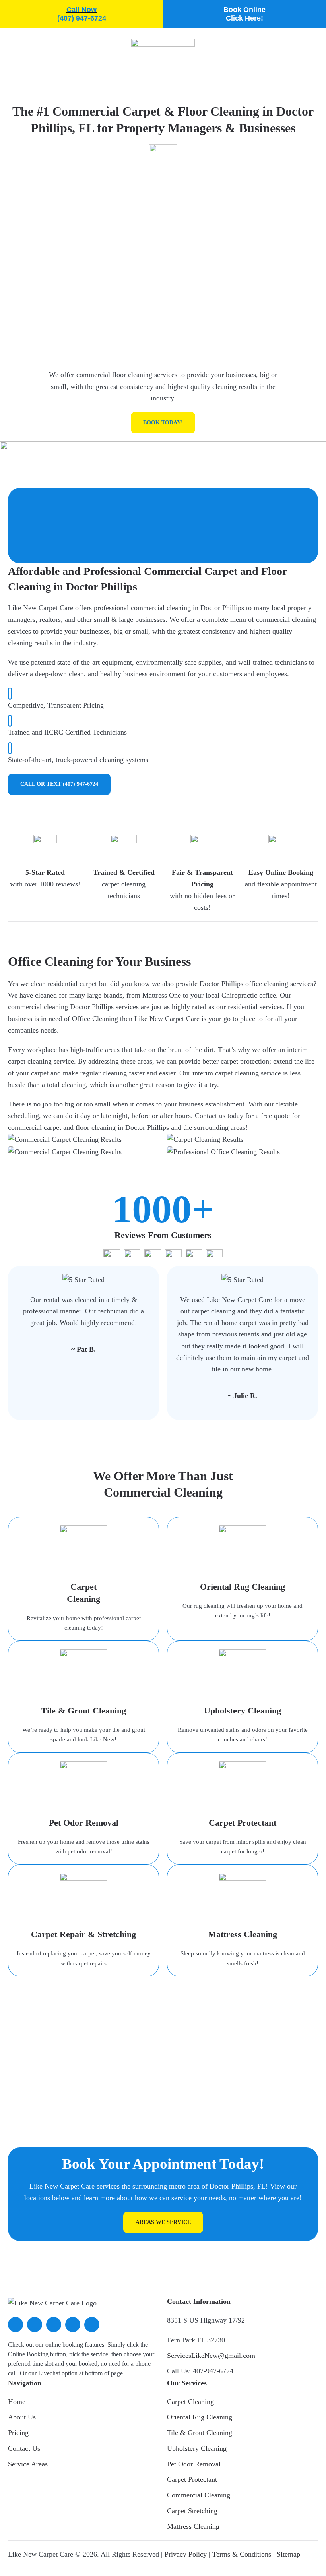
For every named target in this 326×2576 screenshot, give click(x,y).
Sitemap (288, 2554)
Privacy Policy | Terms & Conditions (218, 2554)
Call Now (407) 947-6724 (82, 14)
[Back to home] (163, 52)
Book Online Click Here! (244, 14)
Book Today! (163, 423)
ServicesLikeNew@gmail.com (211, 2356)
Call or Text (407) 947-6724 (59, 784)
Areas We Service (163, 2222)
